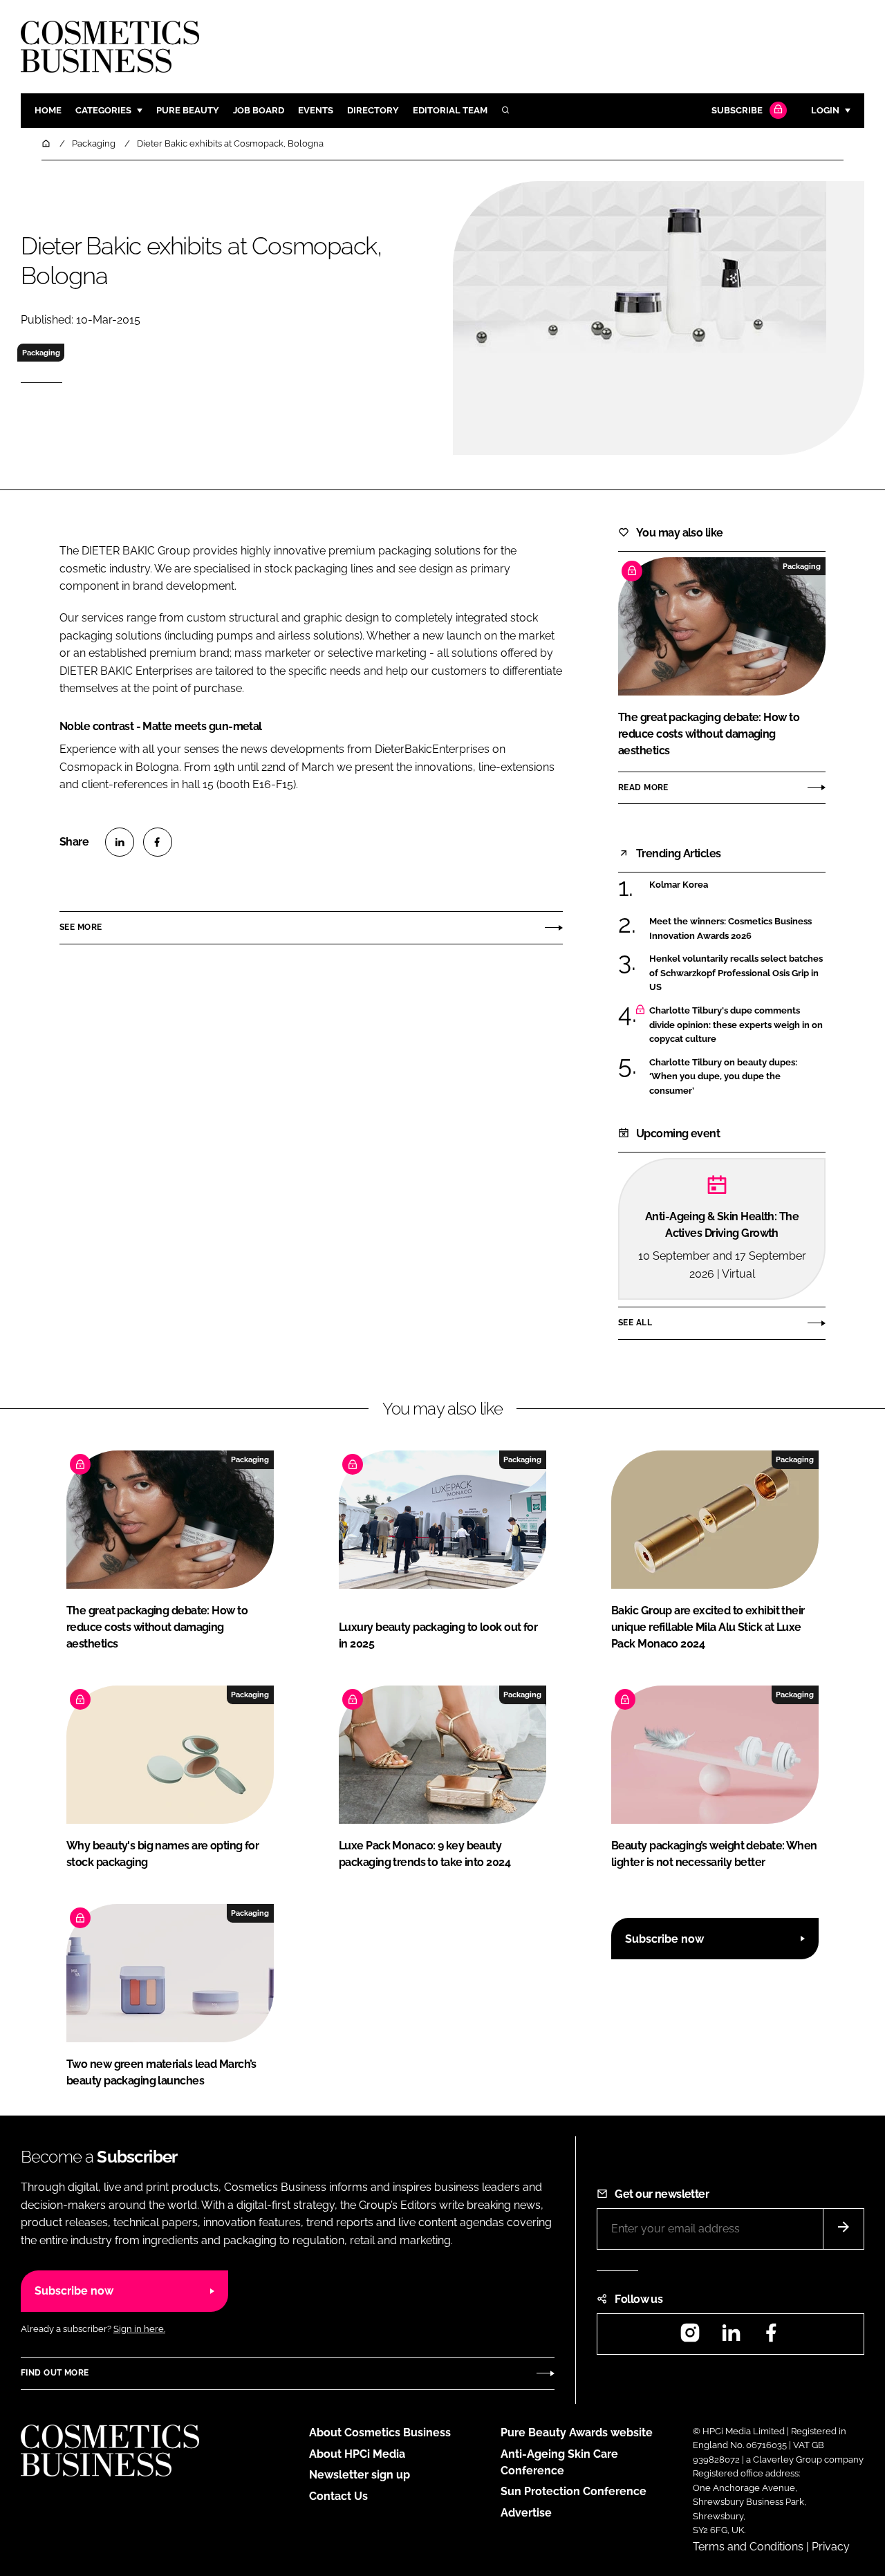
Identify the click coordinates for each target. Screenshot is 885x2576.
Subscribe (737, 110)
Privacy (831, 2547)
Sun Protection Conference (574, 2491)
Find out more (55, 2373)
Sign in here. (139, 2329)
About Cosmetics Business (380, 2433)
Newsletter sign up (360, 2475)
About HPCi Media (357, 2454)
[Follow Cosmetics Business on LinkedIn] (731, 2337)
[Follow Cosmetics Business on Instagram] (690, 2337)
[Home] (47, 143)
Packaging (41, 353)
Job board (259, 110)
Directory (373, 110)
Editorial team (450, 110)
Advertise (526, 2513)
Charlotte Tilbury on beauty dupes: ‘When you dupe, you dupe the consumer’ (723, 1077)
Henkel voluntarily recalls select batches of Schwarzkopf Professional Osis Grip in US (736, 973)
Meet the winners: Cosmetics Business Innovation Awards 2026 (730, 929)
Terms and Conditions (748, 2547)
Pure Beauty (188, 110)
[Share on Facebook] (158, 842)
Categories (103, 110)
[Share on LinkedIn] (120, 842)
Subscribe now (664, 1939)
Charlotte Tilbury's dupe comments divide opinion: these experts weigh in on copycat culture (736, 1025)
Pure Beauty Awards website (577, 2433)
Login (825, 110)
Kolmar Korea (679, 885)
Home (48, 110)
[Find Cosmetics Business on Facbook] (771, 2337)
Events (316, 110)
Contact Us (338, 2496)
